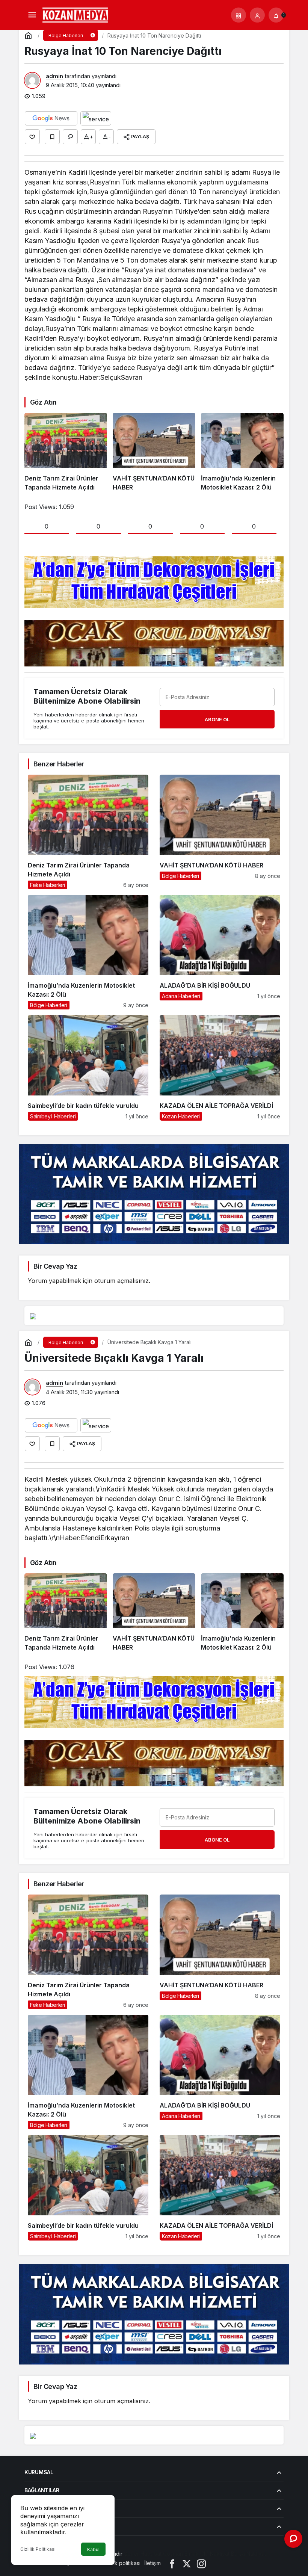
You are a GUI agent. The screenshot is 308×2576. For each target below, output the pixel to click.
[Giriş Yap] (257, 15)
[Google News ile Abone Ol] (51, 118)
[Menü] (32, 15)
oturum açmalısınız (122, 1281)
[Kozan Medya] (75, 14)
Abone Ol (217, 719)
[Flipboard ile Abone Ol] (96, 118)
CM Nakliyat (215, 2554)
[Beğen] (32, 137)
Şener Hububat (143, 2554)
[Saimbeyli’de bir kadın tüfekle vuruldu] (88, 1068)
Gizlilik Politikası (38, 2549)
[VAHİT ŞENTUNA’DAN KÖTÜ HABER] (154, 452)
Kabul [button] (93, 2550)
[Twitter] (187, 2563)
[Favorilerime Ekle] (52, 137)
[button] (239, 15)
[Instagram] (201, 2563)
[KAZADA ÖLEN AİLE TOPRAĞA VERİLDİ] (220, 1068)
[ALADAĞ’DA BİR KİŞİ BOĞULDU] (220, 952)
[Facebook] (172, 2563)
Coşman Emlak (181, 2554)
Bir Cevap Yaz (55, 1266)
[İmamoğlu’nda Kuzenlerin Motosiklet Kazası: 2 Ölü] (242, 452)
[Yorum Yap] (70, 137)
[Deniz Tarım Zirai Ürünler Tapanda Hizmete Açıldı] (66, 452)
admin (54, 76)
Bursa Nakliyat (248, 2554)
